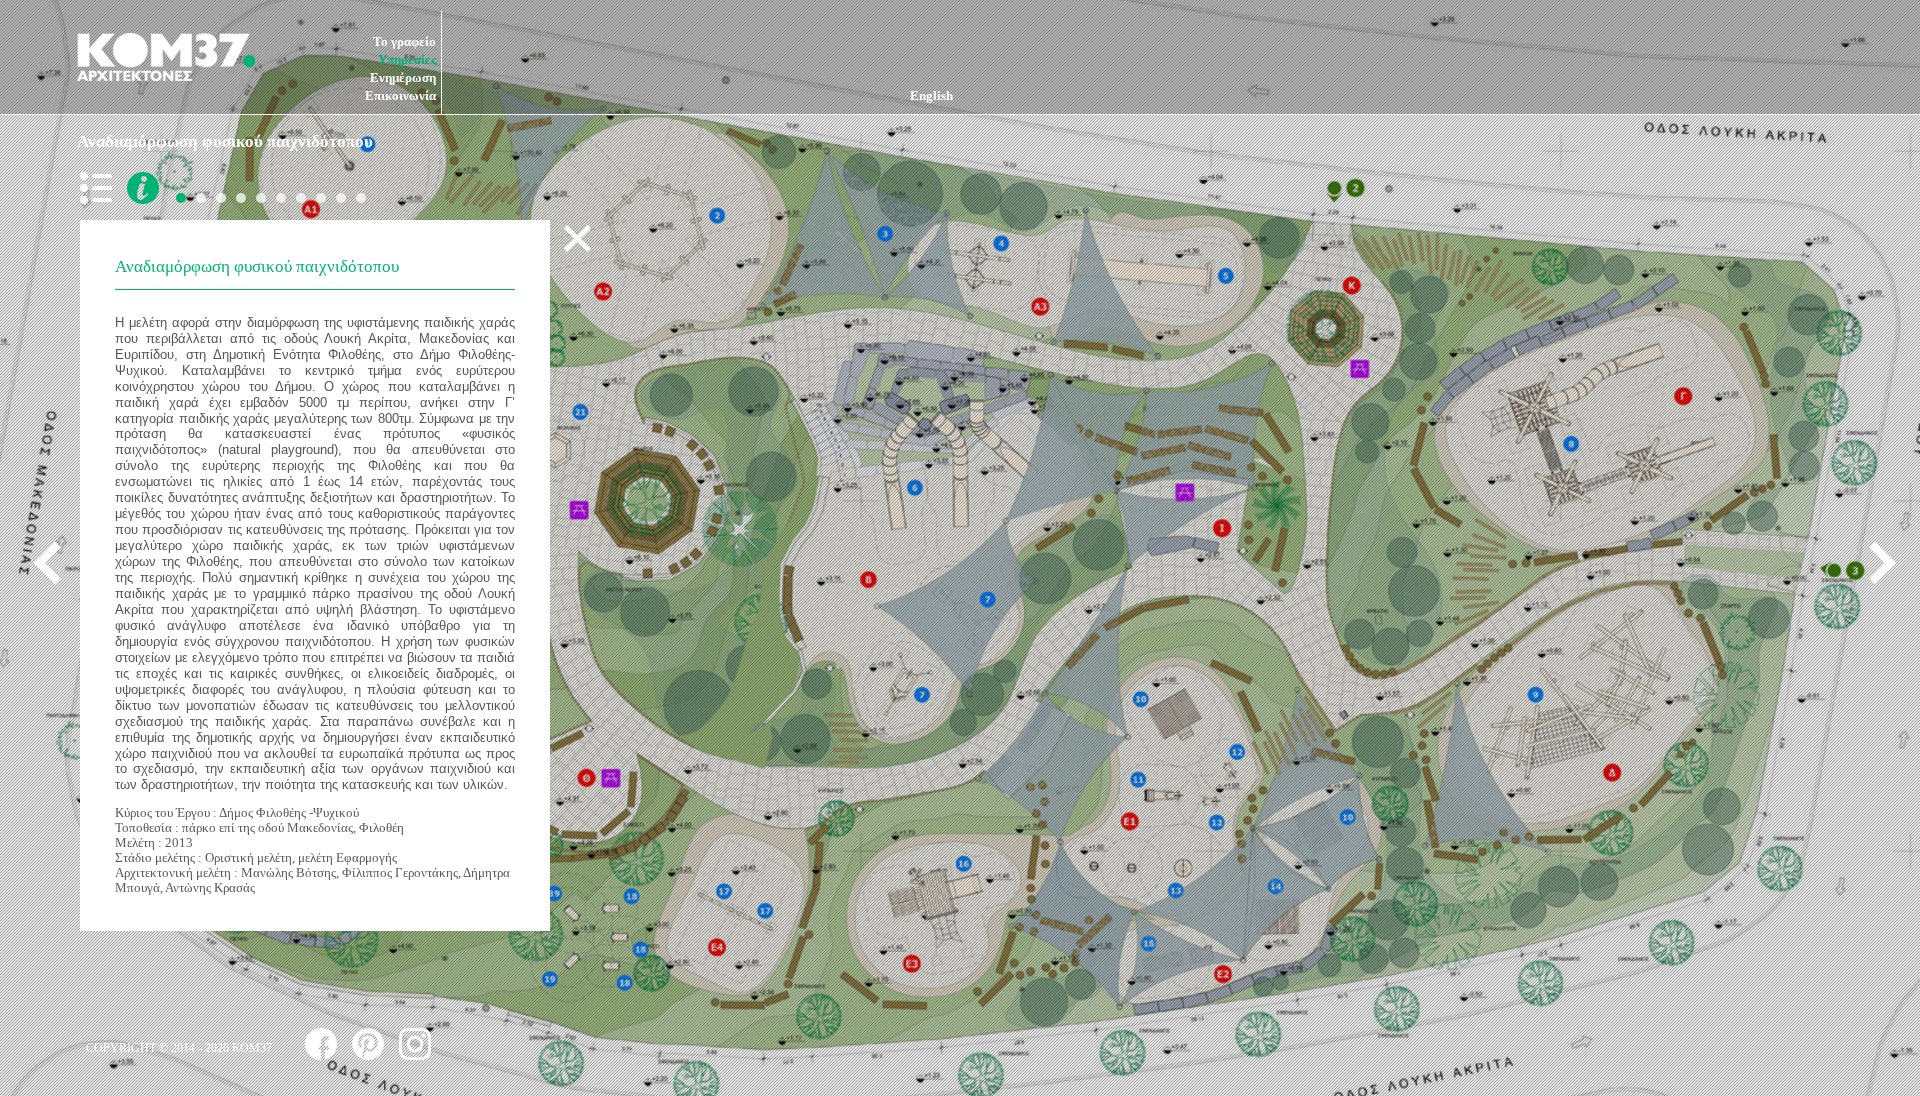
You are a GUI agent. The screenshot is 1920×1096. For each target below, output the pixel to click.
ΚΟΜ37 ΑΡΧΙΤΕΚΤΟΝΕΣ (166, 57)
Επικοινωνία (400, 95)
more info (143, 188)
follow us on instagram (415, 1044)
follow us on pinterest (368, 1044)
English (931, 95)
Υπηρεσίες (407, 59)
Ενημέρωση (403, 77)
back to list (100, 188)
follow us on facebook (321, 1044)
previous (55, 563)
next (1875, 563)
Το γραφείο (404, 41)
